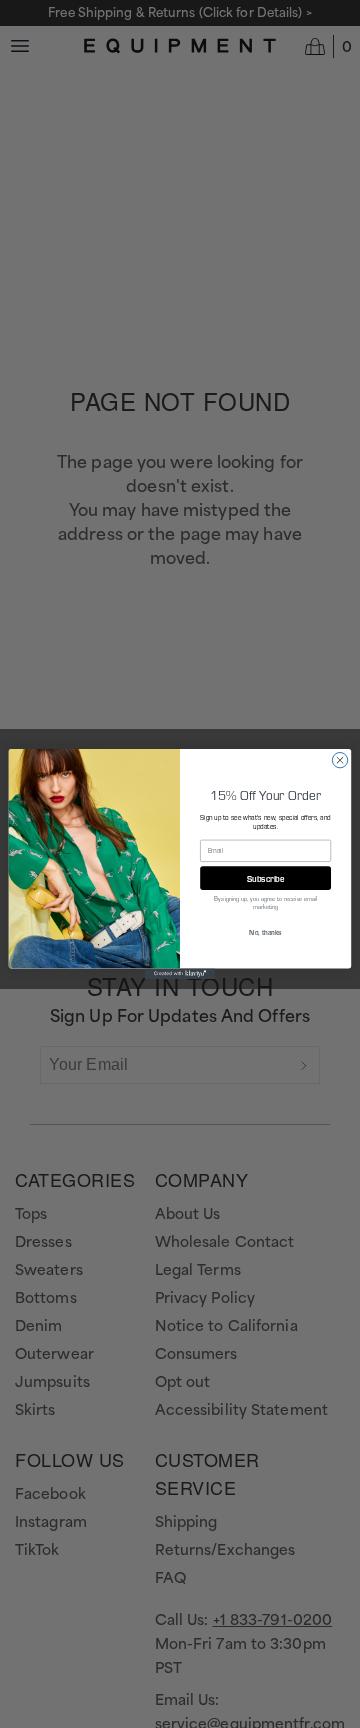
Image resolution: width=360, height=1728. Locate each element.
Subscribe (266, 878)
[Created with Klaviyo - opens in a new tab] (180, 973)
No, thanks (265, 931)
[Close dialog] (339, 759)
